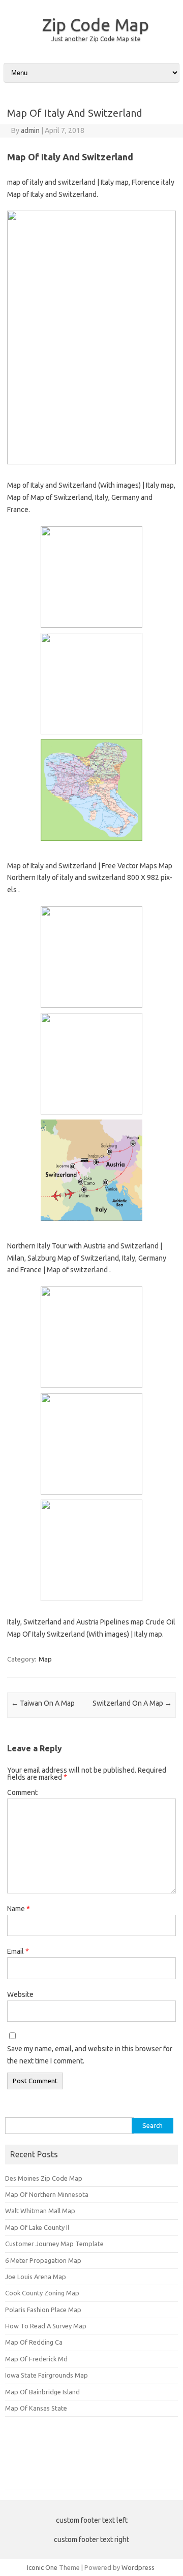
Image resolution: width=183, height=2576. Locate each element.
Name (19, 1909)
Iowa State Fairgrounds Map (47, 2375)
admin (30, 130)
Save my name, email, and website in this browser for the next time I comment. (90, 2055)
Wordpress (138, 2567)
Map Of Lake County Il (37, 2227)
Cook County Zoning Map (42, 2293)
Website (20, 1994)
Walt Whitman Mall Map (40, 2211)
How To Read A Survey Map (46, 2326)
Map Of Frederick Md (36, 2359)
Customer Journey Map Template (54, 2244)
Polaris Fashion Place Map (43, 2310)
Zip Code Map (96, 24)
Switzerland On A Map (132, 1703)
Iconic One (42, 2567)
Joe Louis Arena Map (36, 2277)
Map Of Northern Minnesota (47, 2194)
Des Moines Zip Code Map (44, 2178)
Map (45, 1659)
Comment (22, 1792)
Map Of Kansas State (36, 2408)
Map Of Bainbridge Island (42, 2392)
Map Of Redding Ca (34, 2342)
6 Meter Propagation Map (43, 2260)
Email (18, 1951)
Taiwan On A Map (43, 1703)
